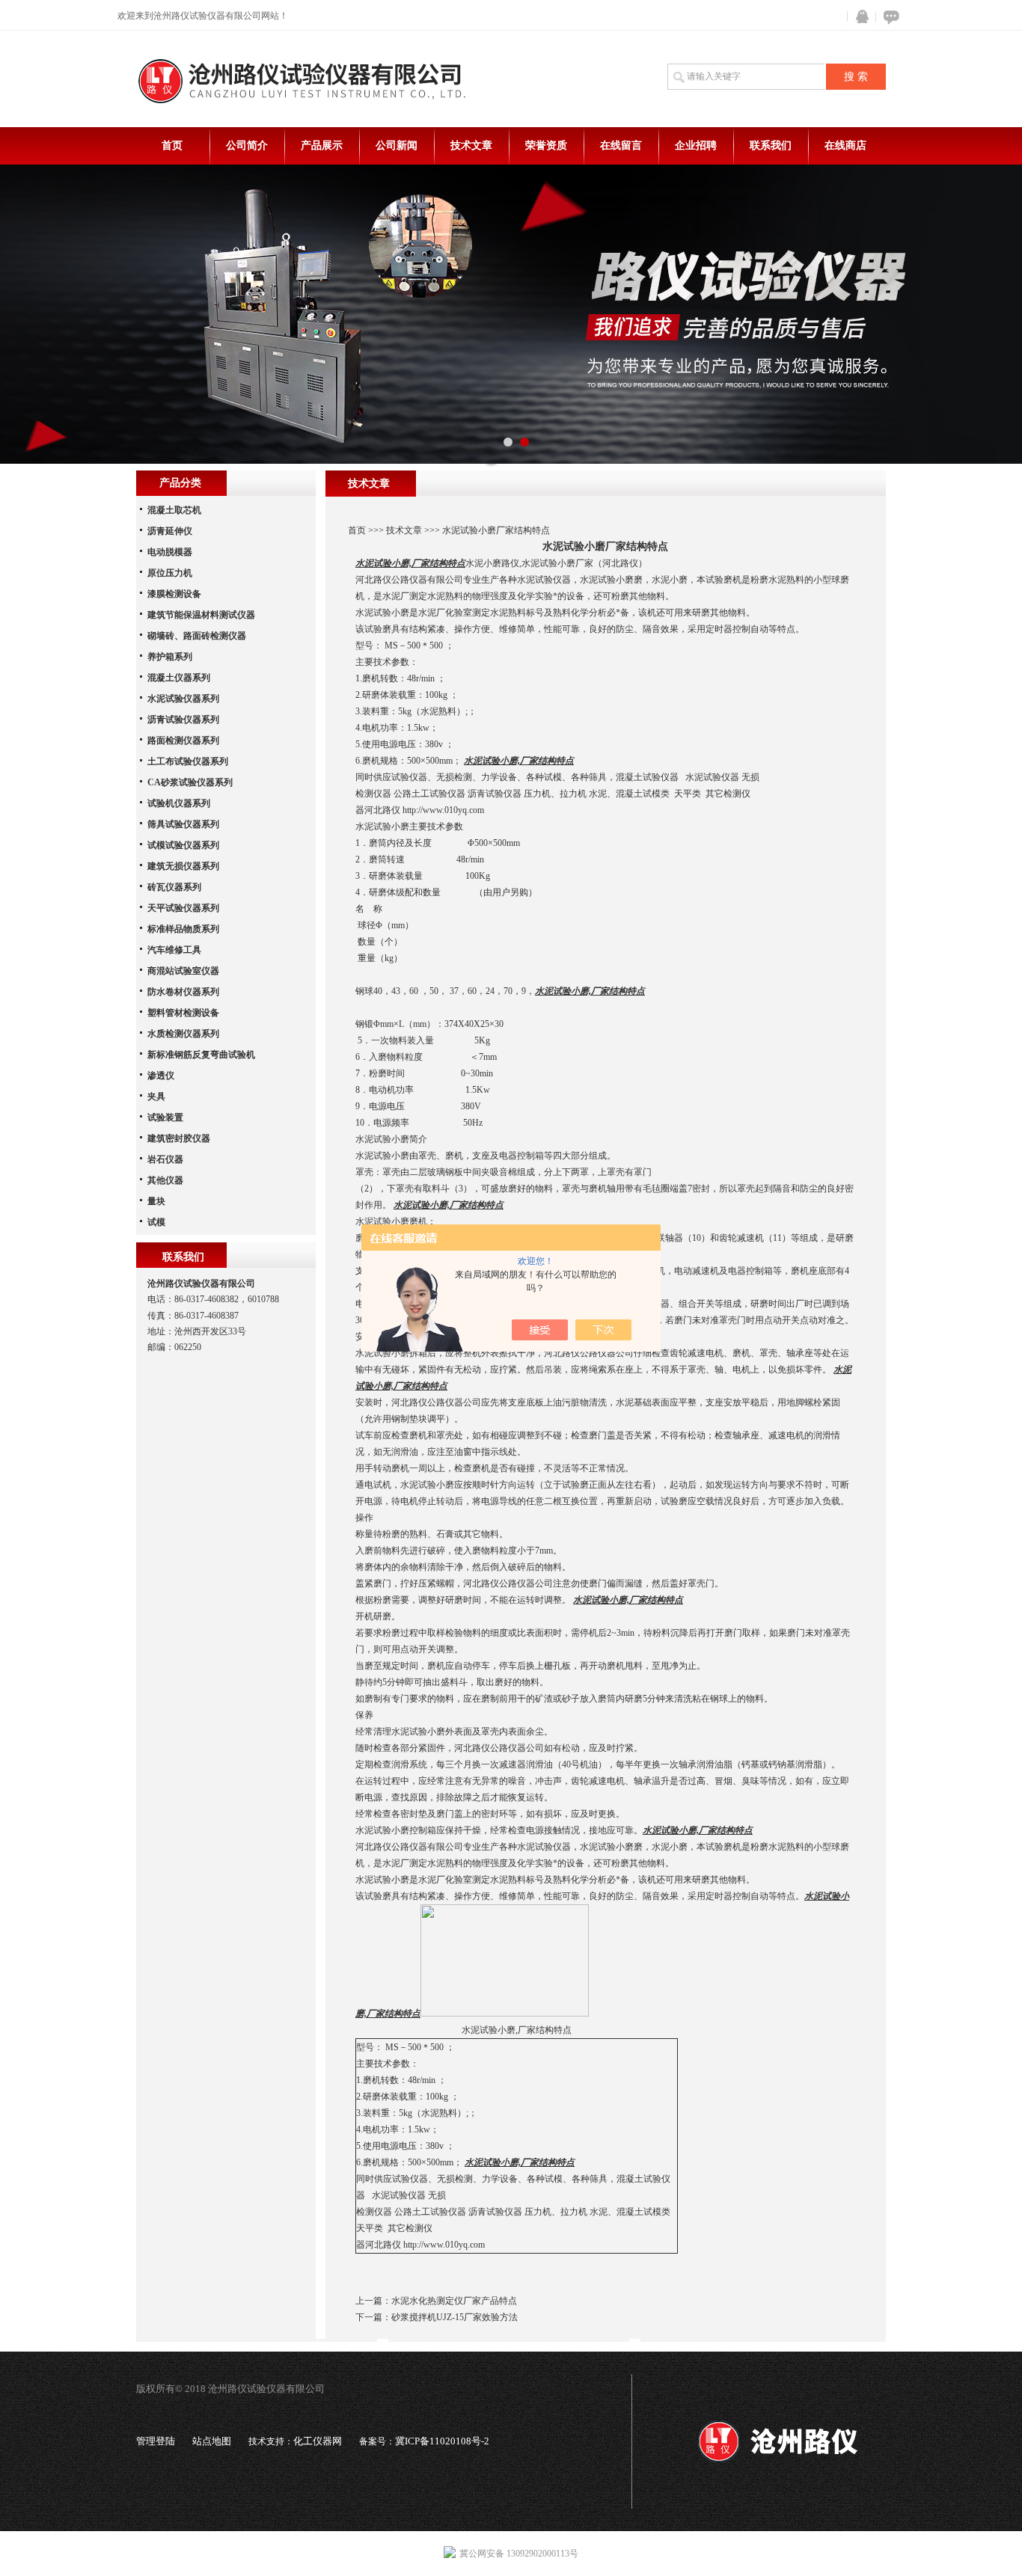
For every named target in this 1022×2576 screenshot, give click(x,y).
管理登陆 (156, 2441)
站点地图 (212, 2441)
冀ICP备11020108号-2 (442, 2441)
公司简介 (247, 145)
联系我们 (771, 145)
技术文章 (471, 145)
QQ (859, 17)
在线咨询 (889, 17)
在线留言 (621, 145)
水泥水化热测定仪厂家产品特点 (454, 2301)
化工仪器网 (318, 2441)
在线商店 (845, 145)
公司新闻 (397, 145)
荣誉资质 (546, 145)
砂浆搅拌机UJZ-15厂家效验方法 (455, 2317)
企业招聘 (696, 145)
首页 (172, 145)
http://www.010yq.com (443, 810)
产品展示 (322, 145)
